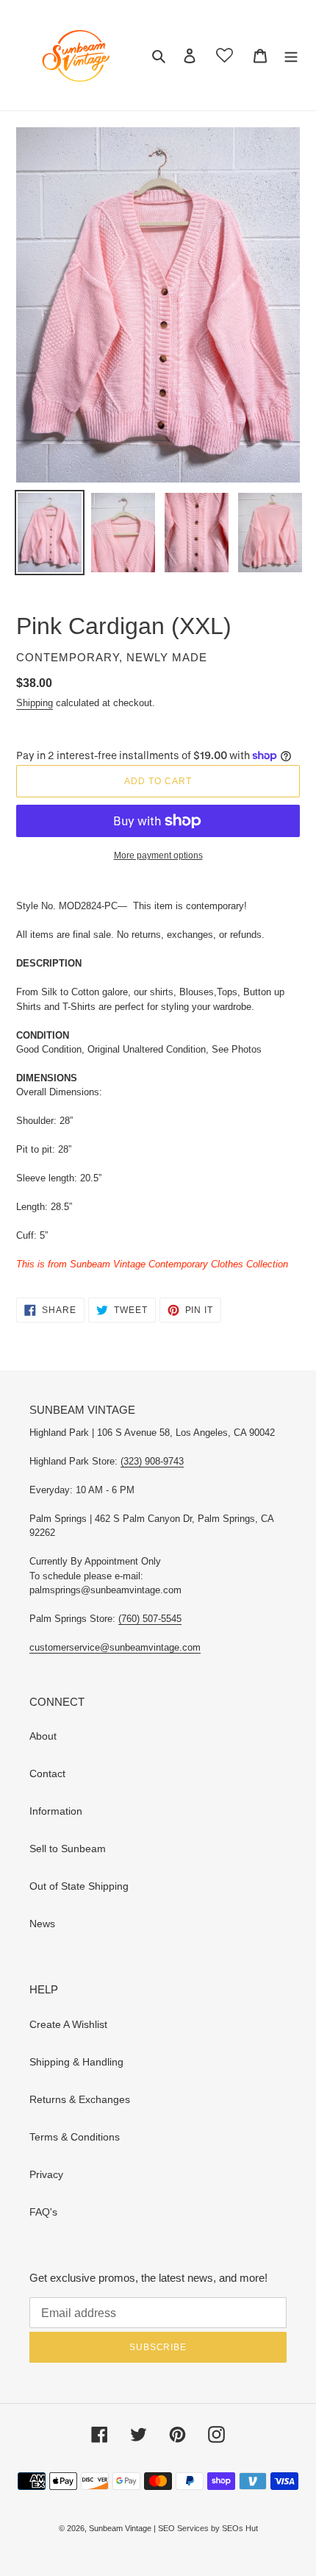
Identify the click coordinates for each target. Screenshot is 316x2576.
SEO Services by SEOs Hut (208, 2528)
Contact (47, 1773)
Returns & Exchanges (80, 2099)
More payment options (158, 855)
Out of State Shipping (79, 1886)
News (42, 1924)
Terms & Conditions (75, 2137)
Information (56, 1811)
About (43, 1736)
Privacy (46, 2174)
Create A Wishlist (68, 2024)
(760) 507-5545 (150, 1619)
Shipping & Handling (76, 2062)
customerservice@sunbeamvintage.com (115, 1647)
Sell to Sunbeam (68, 1849)
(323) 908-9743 (152, 1461)
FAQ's (43, 2212)
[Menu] (291, 55)
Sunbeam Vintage (121, 2528)
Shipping (35, 703)
